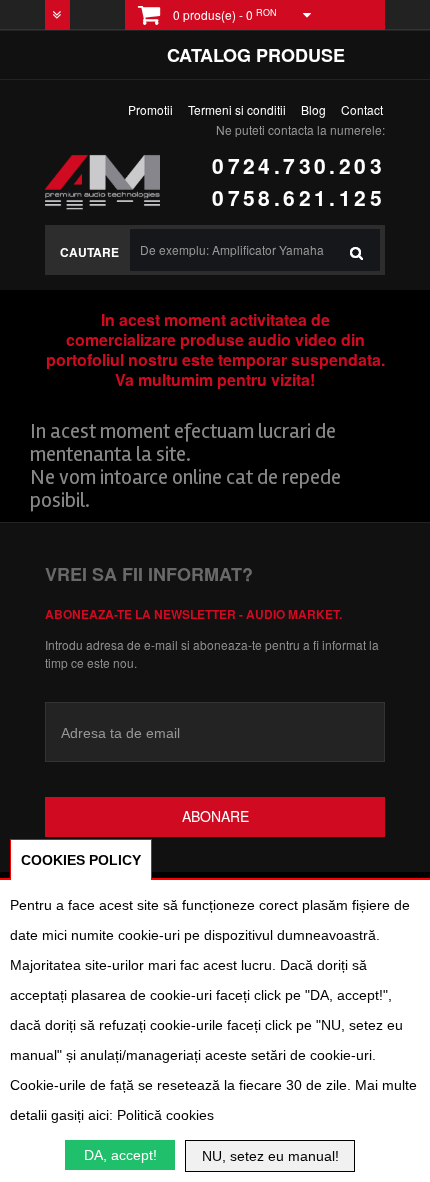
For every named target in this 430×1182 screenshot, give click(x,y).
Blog (313, 109)
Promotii (150, 109)
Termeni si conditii (237, 109)
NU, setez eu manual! (270, 1156)
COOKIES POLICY (81, 860)
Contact (362, 109)
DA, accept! (120, 1155)
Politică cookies (165, 1115)
